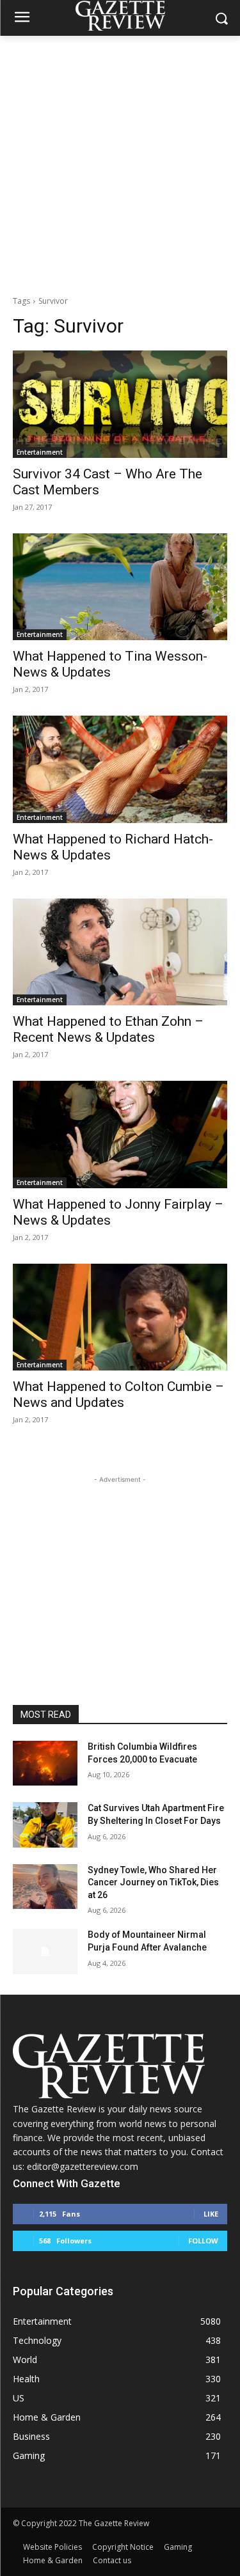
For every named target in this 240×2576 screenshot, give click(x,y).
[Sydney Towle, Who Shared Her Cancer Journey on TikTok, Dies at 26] (45, 1887)
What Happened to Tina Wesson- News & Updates (110, 664)
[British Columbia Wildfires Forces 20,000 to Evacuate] (45, 1763)
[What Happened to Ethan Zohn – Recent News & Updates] (120, 952)
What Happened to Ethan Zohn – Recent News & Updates (108, 1029)
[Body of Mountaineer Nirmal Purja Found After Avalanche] (45, 1951)
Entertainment (40, 452)
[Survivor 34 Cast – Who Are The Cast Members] (120, 404)
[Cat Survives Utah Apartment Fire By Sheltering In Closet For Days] (45, 1825)
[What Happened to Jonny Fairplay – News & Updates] (120, 1135)
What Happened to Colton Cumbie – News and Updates (118, 1394)
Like (211, 2214)
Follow (203, 2241)
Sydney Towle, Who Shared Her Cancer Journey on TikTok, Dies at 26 (153, 1882)
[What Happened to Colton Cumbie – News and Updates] (120, 1317)
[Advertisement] (120, 162)
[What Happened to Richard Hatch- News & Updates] (120, 769)
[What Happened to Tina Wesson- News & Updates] (120, 587)
